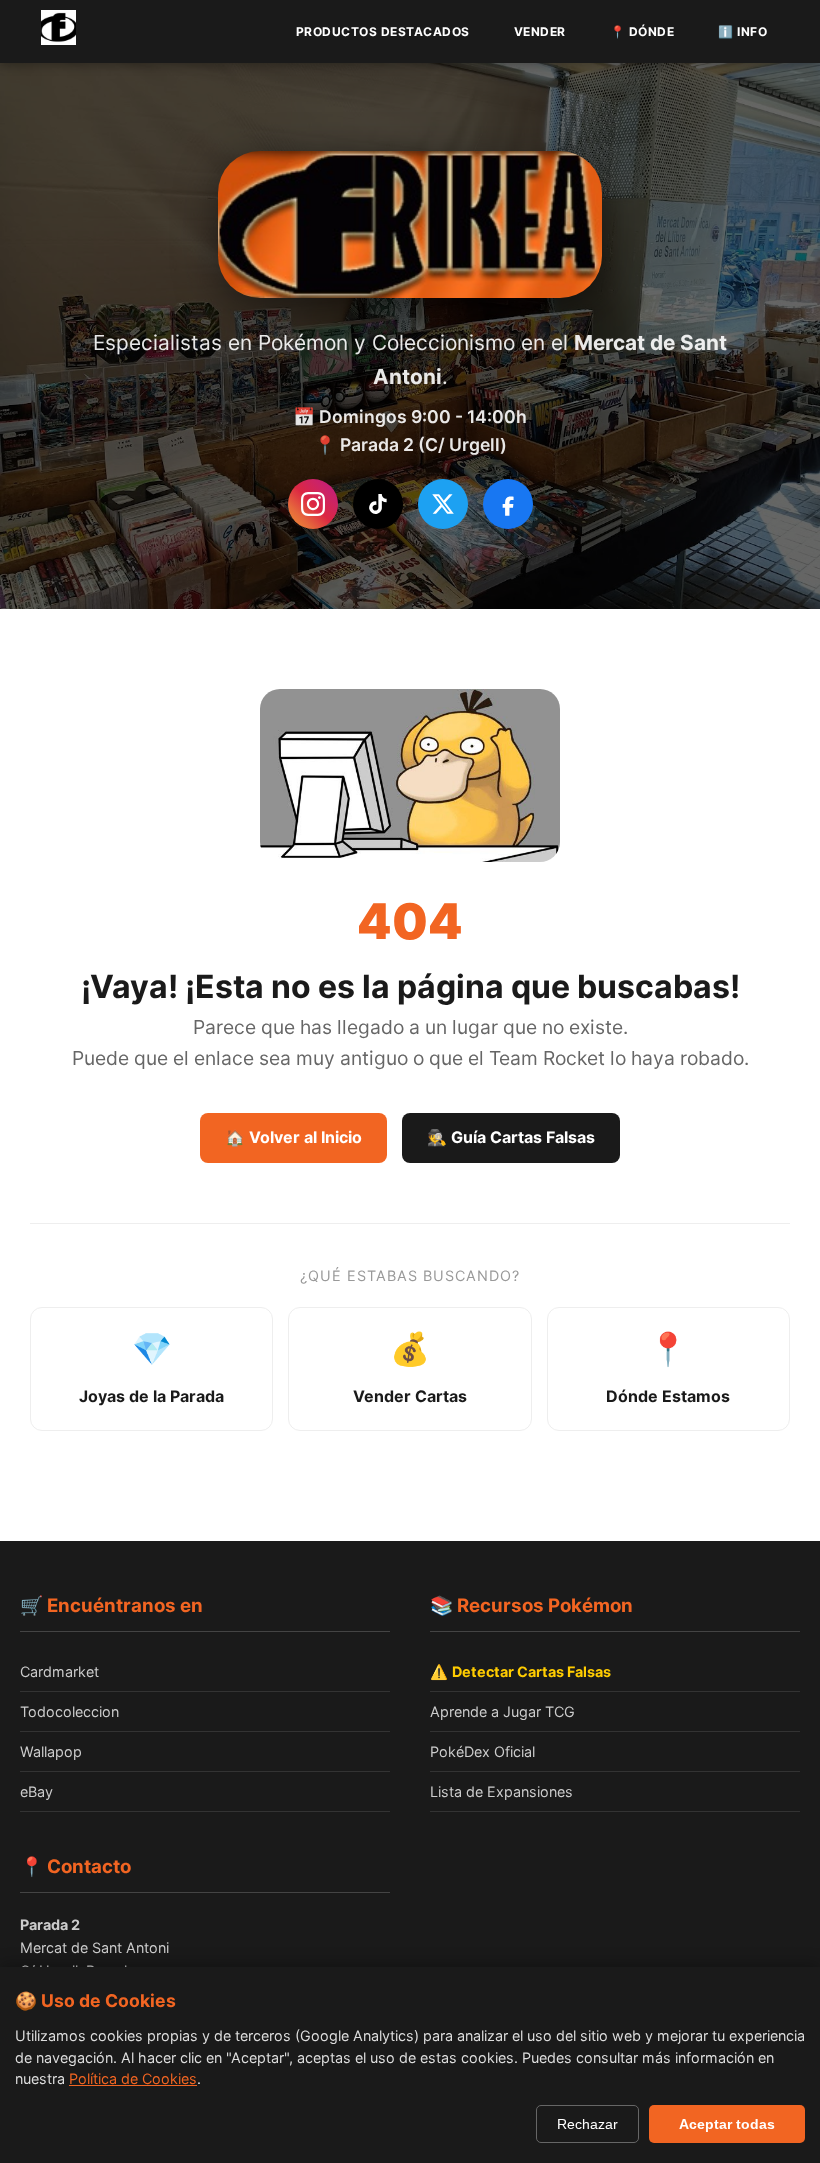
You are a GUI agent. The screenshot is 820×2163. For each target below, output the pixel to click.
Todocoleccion (69, 1711)
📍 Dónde (642, 31)
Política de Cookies (133, 2078)
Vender (540, 31)
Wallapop (51, 1751)
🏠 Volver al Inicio (293, 1137)
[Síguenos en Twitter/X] (443, 504)
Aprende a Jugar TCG (502, 1711)
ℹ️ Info (742, 31)
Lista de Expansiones (501, 1791)
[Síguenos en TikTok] (378, 504)
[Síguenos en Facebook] (508, 504)
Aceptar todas (727, 2124)
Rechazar (587, 2124)
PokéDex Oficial (482, 1751)
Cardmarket (59, 1671)
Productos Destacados (383, 31)
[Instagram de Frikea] (313, 504)
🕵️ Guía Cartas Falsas (511, 1137)
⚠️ (520, 1671)
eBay (36, 1791)
